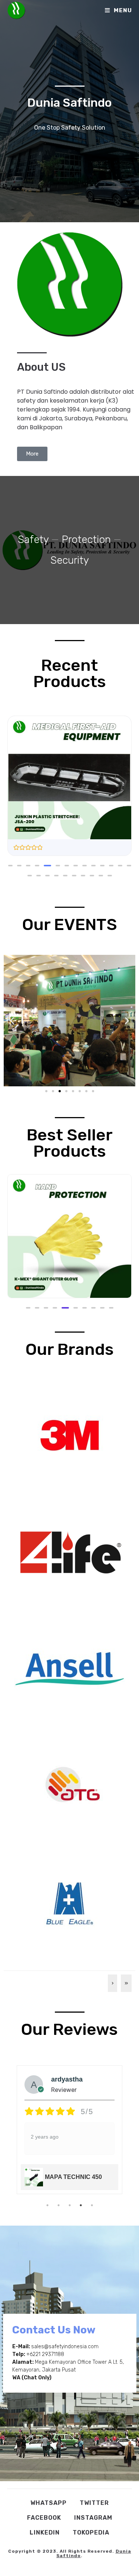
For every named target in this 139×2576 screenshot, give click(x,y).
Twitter (94, 2503)
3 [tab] (70, 2205)
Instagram (93, 2518)
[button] (10, 866)
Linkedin (45, 2532)
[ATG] (70, 1785)
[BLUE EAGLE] (70, 1902)
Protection (86, 539)
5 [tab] (92, 2205)
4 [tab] (81, 2205)
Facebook (44, 2518)
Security (70, 560)
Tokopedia (91, 2532)
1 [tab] (47, 2205)
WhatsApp (49, 2503)
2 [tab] (59, 2205)
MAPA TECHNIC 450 (73, 2177)
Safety (33, 539)
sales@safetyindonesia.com (65, 2347)
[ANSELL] (70, 1668)
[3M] (70, 1435)
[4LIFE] (70, 1552)
